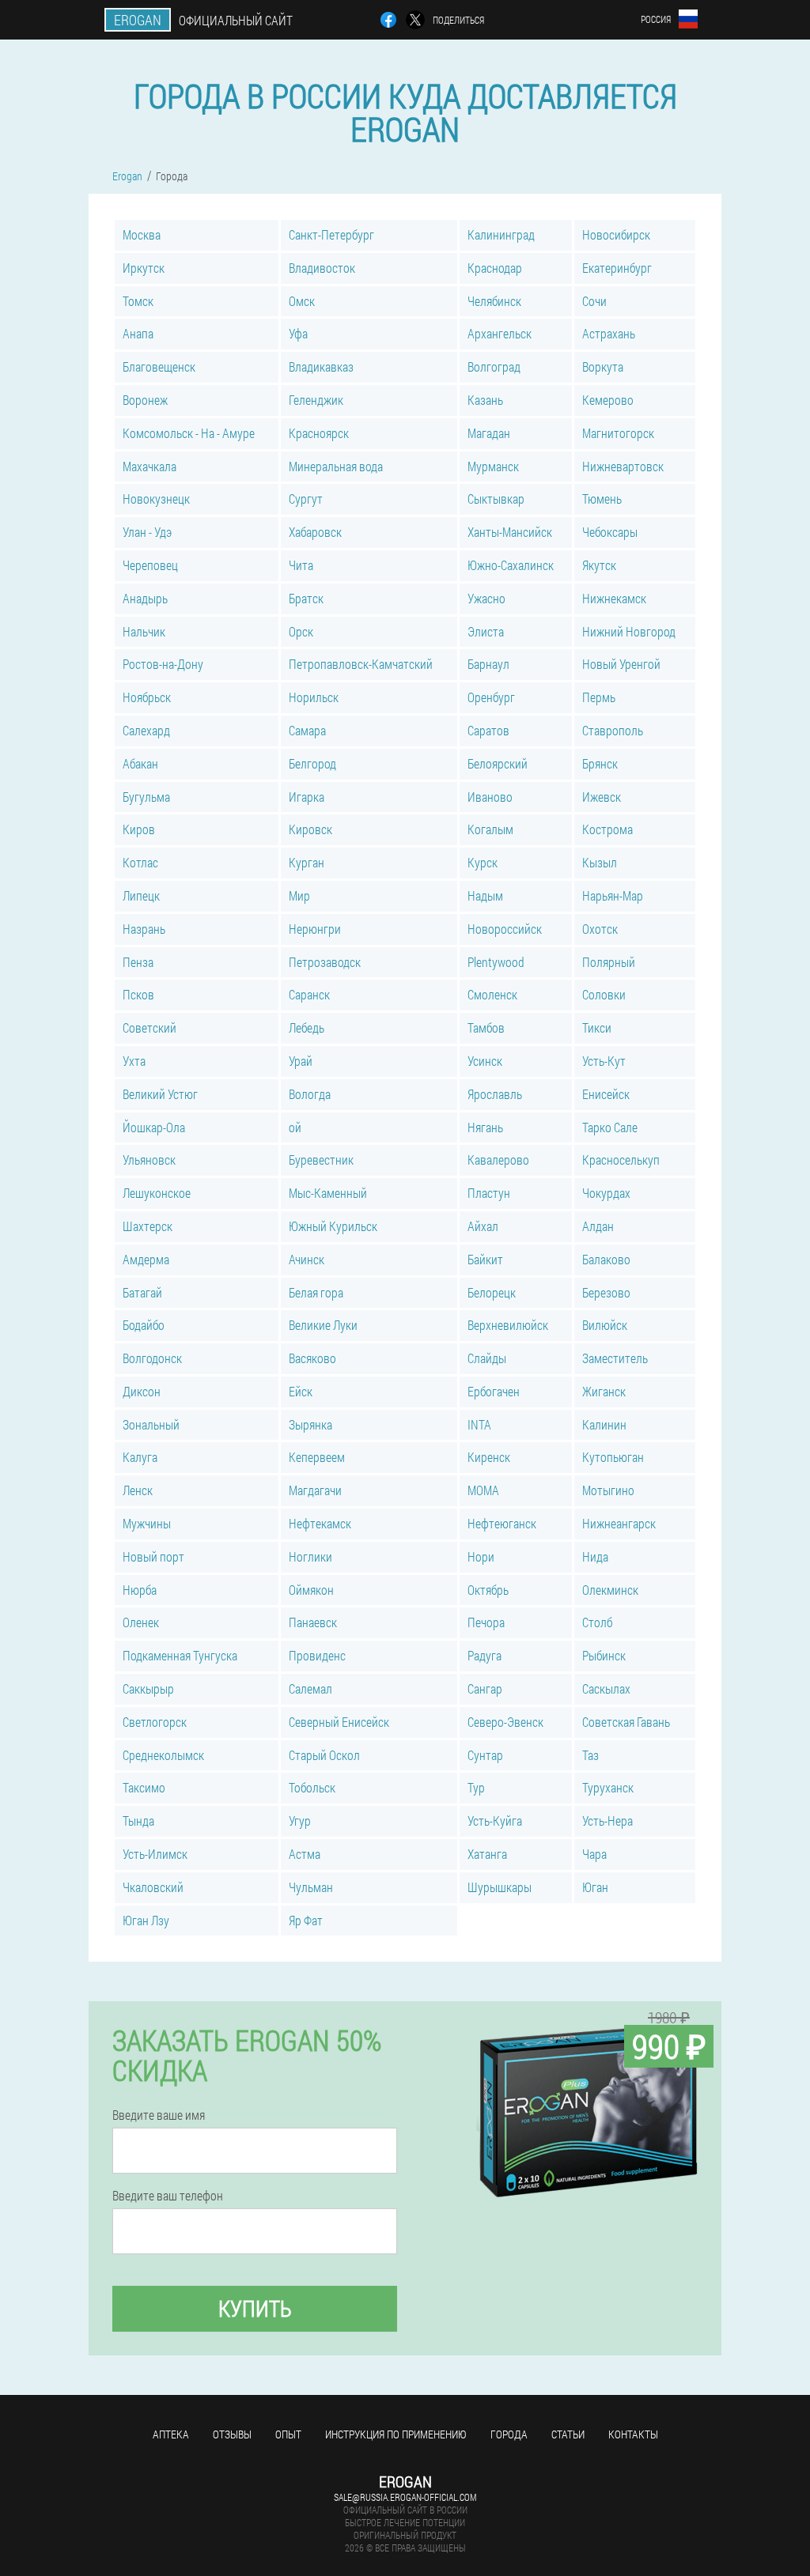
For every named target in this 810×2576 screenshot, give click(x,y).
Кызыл (600, 862)
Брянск (600, 763)
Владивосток (322, 268)
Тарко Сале (610, 1127)
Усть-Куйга (495, 1821)
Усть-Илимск (155, 1854)
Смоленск (492, 994)
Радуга (484, 1655)
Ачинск (307, 1259)
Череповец (150, 565)
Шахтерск (148, 1226)
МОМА (483, 1490)
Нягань (485, 1127)
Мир (299, 895)
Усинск (485, 1061)
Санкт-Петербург (331, 234)
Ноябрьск (147, 697)
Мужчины (147, 1523)
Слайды (487, 1358)
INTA (479, 1424)
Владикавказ (321, 366)
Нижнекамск (614, 598)
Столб (597, 1622)
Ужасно (486, 598)
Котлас (140, 862)
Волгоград (494, 366)
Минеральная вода (336, 466)
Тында (138, 1821)
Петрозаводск (325, 962)
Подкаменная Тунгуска (180, 1655)
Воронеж (145, 400)
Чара (594, 1854)
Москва (142, 234)
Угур (300, 1821)
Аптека (171, 2434)
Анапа (138, 333)
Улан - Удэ (147, 532)
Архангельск (500, 333)
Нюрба (140, 1590)
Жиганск (604, 1391)
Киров (139, 829)
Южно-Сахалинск (511, 565)
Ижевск (602, 797)
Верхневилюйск (508, 1325)
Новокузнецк (156, 499)
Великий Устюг (160, 1094)
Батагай (142, 1292)
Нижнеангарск (619, 1523)
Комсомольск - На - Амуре (189, 433)
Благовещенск (159, 366)
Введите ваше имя (159, 2115)
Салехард (146, 730)
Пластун (489, 1193)
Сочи (594, 301)
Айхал (483, 1226)
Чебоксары (610, 532)
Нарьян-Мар (613, 895)
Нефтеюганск (502, 1523)
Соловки (604, 994)
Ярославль (495, 1094)
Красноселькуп (621, 1160)
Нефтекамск (320, 1523)
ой (295, 1127)
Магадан (489, 433)
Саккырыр (148, 1688)
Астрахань (609, 333)
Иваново (490, 797)
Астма (305, 1854)
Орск (301, 631)
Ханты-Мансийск (510, 532)
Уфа (298, 333)
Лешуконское (157, 1193)
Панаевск (313, 1622)
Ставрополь (613, 730)
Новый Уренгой (621, 664)
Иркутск (144, 268)
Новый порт (153, 1556)
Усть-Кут (604, 1061)
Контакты (633, 2434)
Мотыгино (608, 1490)
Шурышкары (500, 1887)
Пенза (138, 962)
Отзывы (232, 2434)
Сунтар (485, 1755)
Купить (255, 2308)
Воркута (603, 366)
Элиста (486, 631)
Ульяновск (149, 1160)
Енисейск (606, 1094)
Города (509, 2434)
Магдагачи (315, 1490)
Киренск (489, 1457)
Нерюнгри (315, 929)
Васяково (312, 1358)
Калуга (140, 1457)
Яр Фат (306, 1920)
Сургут (306, 499)
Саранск (309, 994)
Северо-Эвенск (505, 1722)
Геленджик (316, 400)
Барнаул (488, 664)
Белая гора (316, 1292)
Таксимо (144, 1787)
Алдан (598, 1226)
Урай (301, 1061)
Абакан (140, 763)
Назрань (144, 929)
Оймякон (311, 1590)
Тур (476, 1787)
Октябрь (488, 1590)
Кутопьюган (613, 1457)
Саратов (488, 730)
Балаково (606, 1259)
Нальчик (144, 631)
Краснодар (495, 268)
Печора (486, 1622)
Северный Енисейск (339, 1722)
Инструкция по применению (396, 2434)
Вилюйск (605, 1325)
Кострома (607, 829)
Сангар (485, 1688)
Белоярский (498, 763)
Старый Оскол (324, 1755)
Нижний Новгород (629, 631)
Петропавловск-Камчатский (361, 664)
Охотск (600, 929)
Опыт (288, 2434)
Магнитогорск (618, 433)
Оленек (141, 1622)
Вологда (310, 1094)
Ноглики (310, 1556)
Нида (595, 1556)
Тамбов (486, 1027)
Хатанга (487, 1854)
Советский (150, 1027)
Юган (595, 1887)
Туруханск (608, 1787)
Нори (481, 1556)
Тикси (597, 1027)
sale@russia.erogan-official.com (405, 2497)
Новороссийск (505, 929)
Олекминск (610, 1590)
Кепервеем (317, 1457)
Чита (301, 565)
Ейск (301, 1391)
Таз (590, 1755)
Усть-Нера (607, 1821)
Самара (307, 730)
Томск (138, 301)
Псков (138, 994)
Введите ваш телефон (168, 2196)
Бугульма (146, 797)
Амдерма (146, 1259)
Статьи (568, 2434)
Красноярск (319, 433)
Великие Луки (323, 1325)
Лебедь (307, 1027)
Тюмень (602, 499)
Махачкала (150, 466)
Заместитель (615, 1358)
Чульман (311, 1887)
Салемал (310, 1688)
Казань (485, 400)
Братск (306, 598)
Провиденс (317, 1655)
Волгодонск (152, 1358)
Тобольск (312, 1787)
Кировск (310, 829)
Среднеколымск (163, 1755)
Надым (485, 895)
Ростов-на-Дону (163, 664)
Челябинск (494, 301)
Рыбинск (604, 1655)
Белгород (312, 763)
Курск (483, 862)
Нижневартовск (623, 466)
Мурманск (493, 466)
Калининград (501, 234)
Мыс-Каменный (328, 1193)
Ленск (138, 1490)
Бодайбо (144, 1325)
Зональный (151, 1424)
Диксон (142, 1391)
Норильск (314, 697)
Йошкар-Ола (154, 1127)
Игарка (307, 797)
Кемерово (608, 400)
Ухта (134, 1061)
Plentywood (496, 962)
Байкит (485, 1259)
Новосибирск (616, 234)
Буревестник (321, 1160)
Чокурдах (606, 1193)
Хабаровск (315, 532)
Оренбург (491, 697)
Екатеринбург (617, 268)
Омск (302, 301)
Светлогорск (155, 1722)
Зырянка (310, 1424)
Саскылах (606, 1688)
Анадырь (145, 598)
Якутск (599, 565)
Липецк (141, 895)
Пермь (599, 697)
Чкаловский (153, 1887)
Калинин (604, 1424)
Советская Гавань (626, 1722)
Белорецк (492, 1292)
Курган (307, 862)
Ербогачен (494, 1391)
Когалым (490, 829)
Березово (606, 1292)
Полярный (609, 962)
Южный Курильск (333, 1226)
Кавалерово (498, 1160)
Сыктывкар (496, 499)
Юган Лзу (146, 1920)
